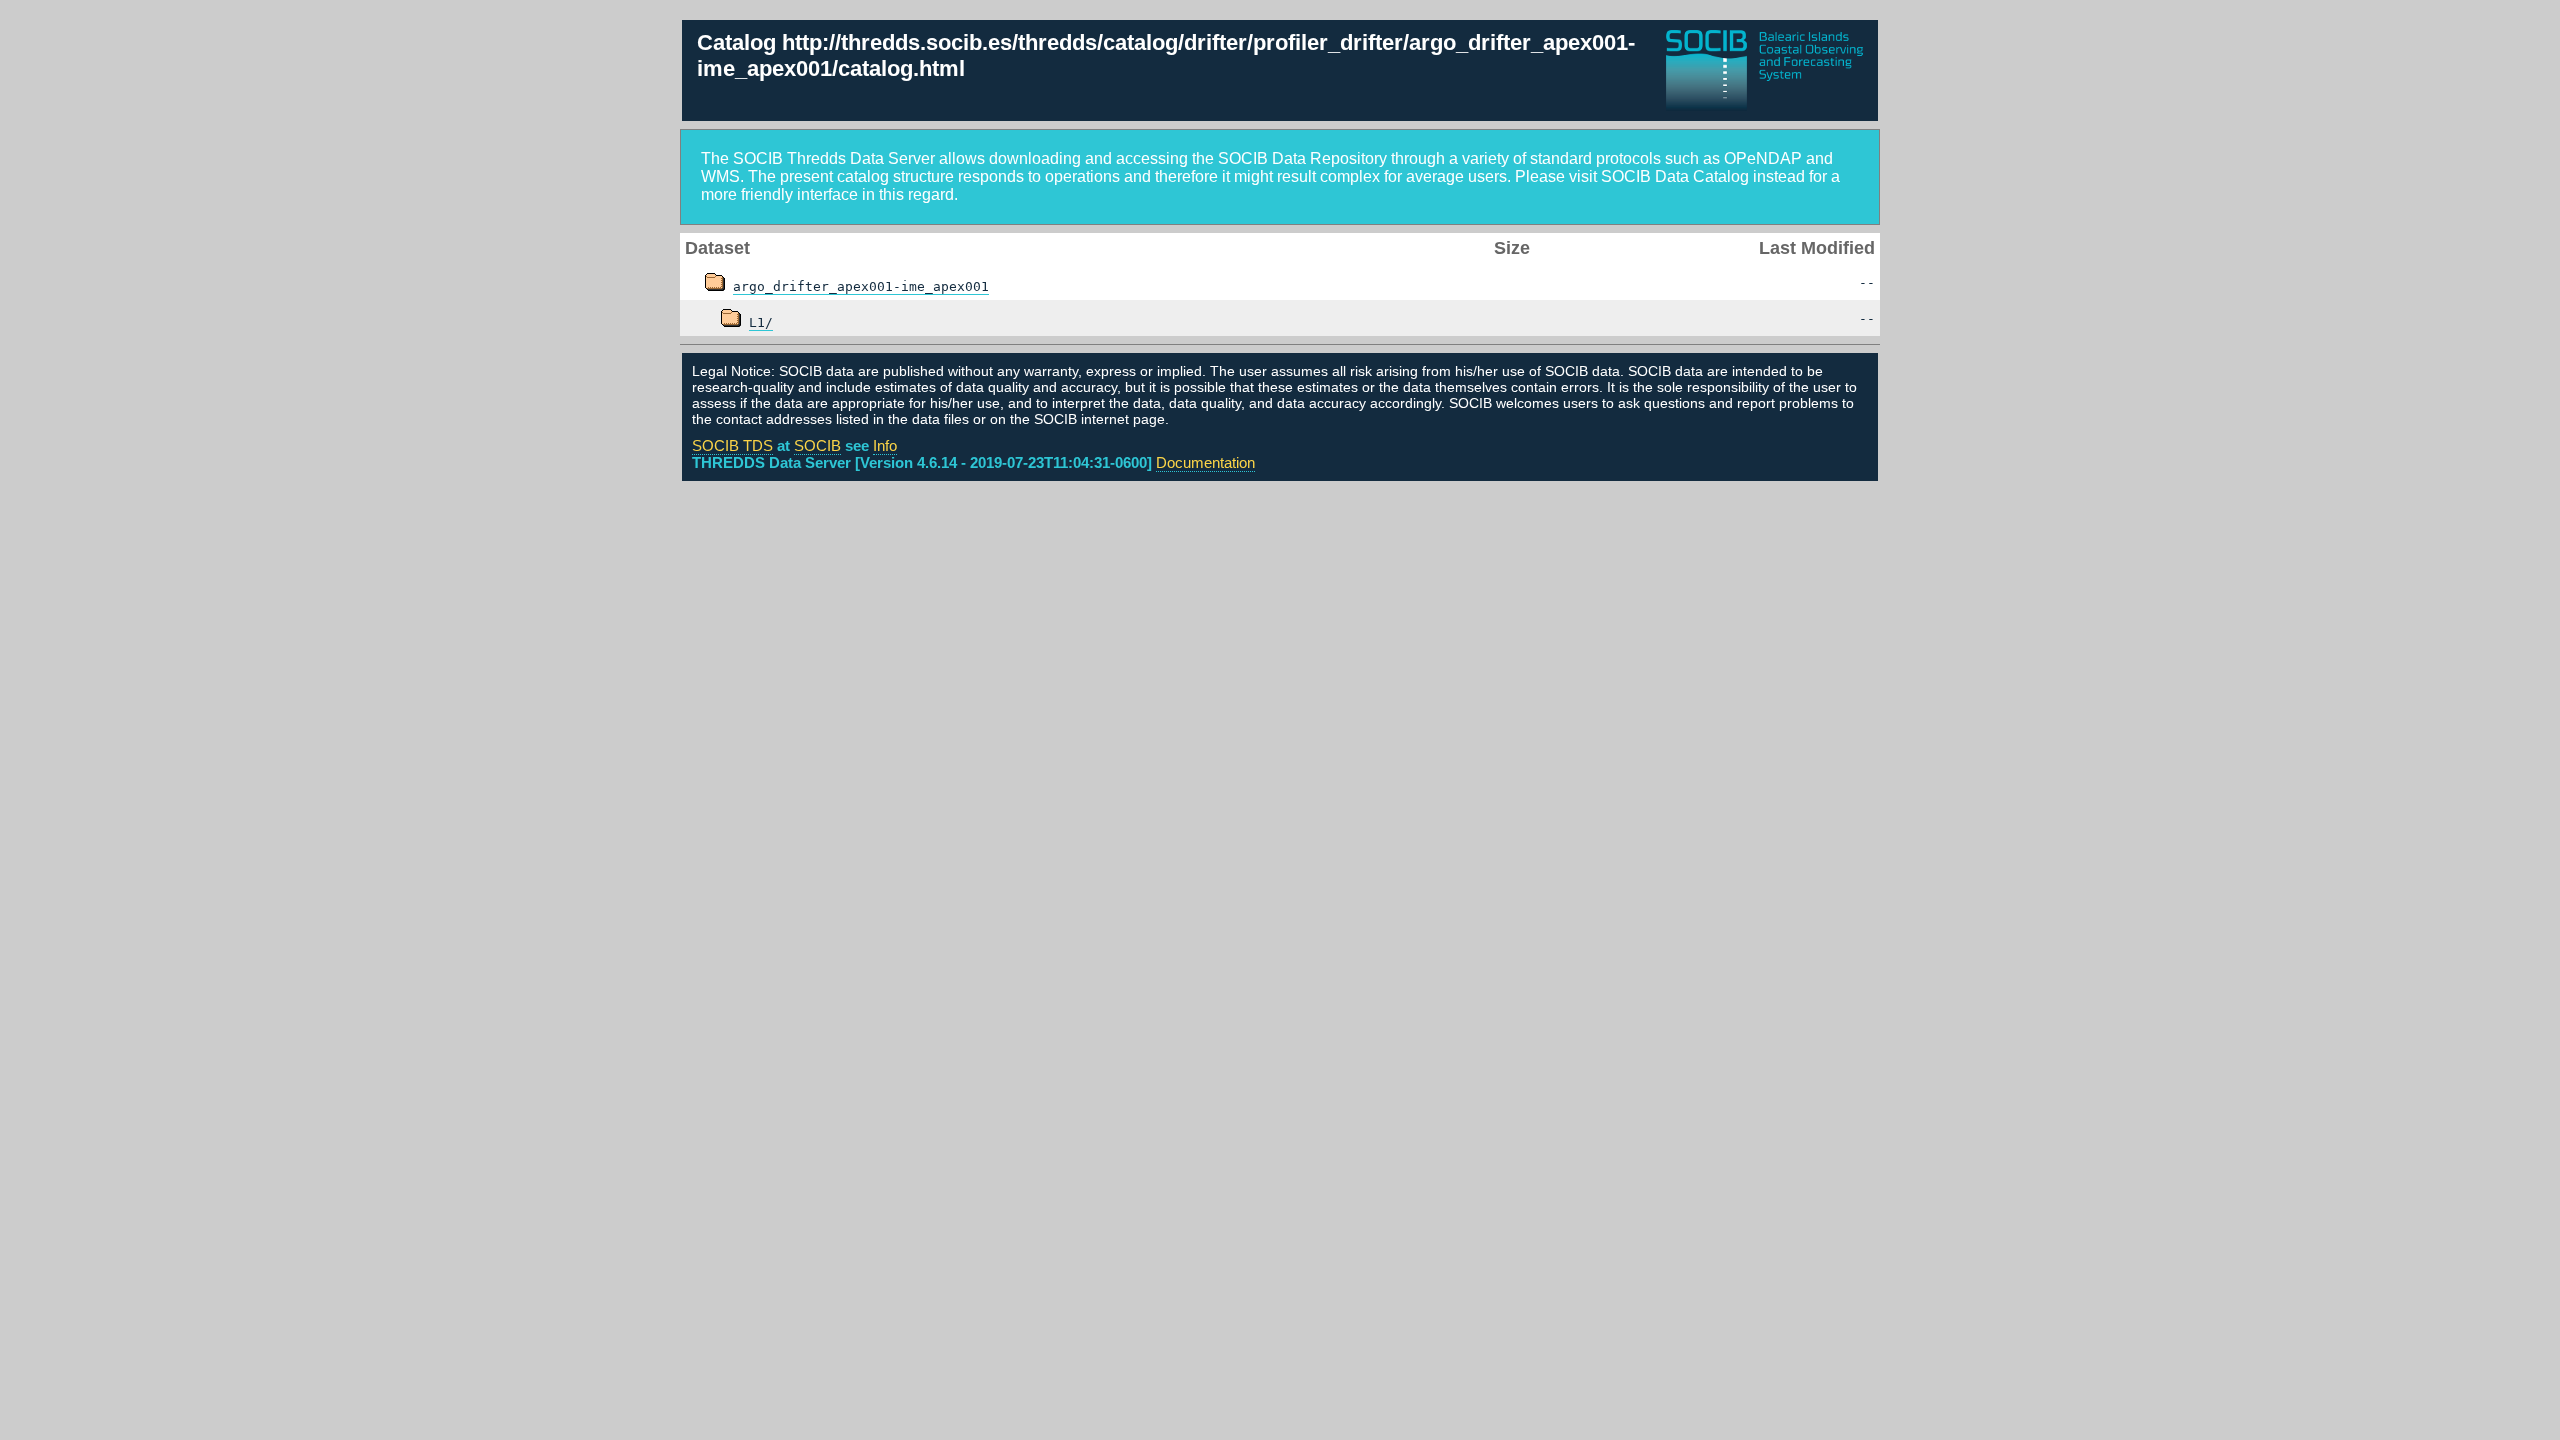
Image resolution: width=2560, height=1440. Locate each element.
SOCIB (817, 445)
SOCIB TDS (732, 445)
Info (885, 445)
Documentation (1205, 462)
